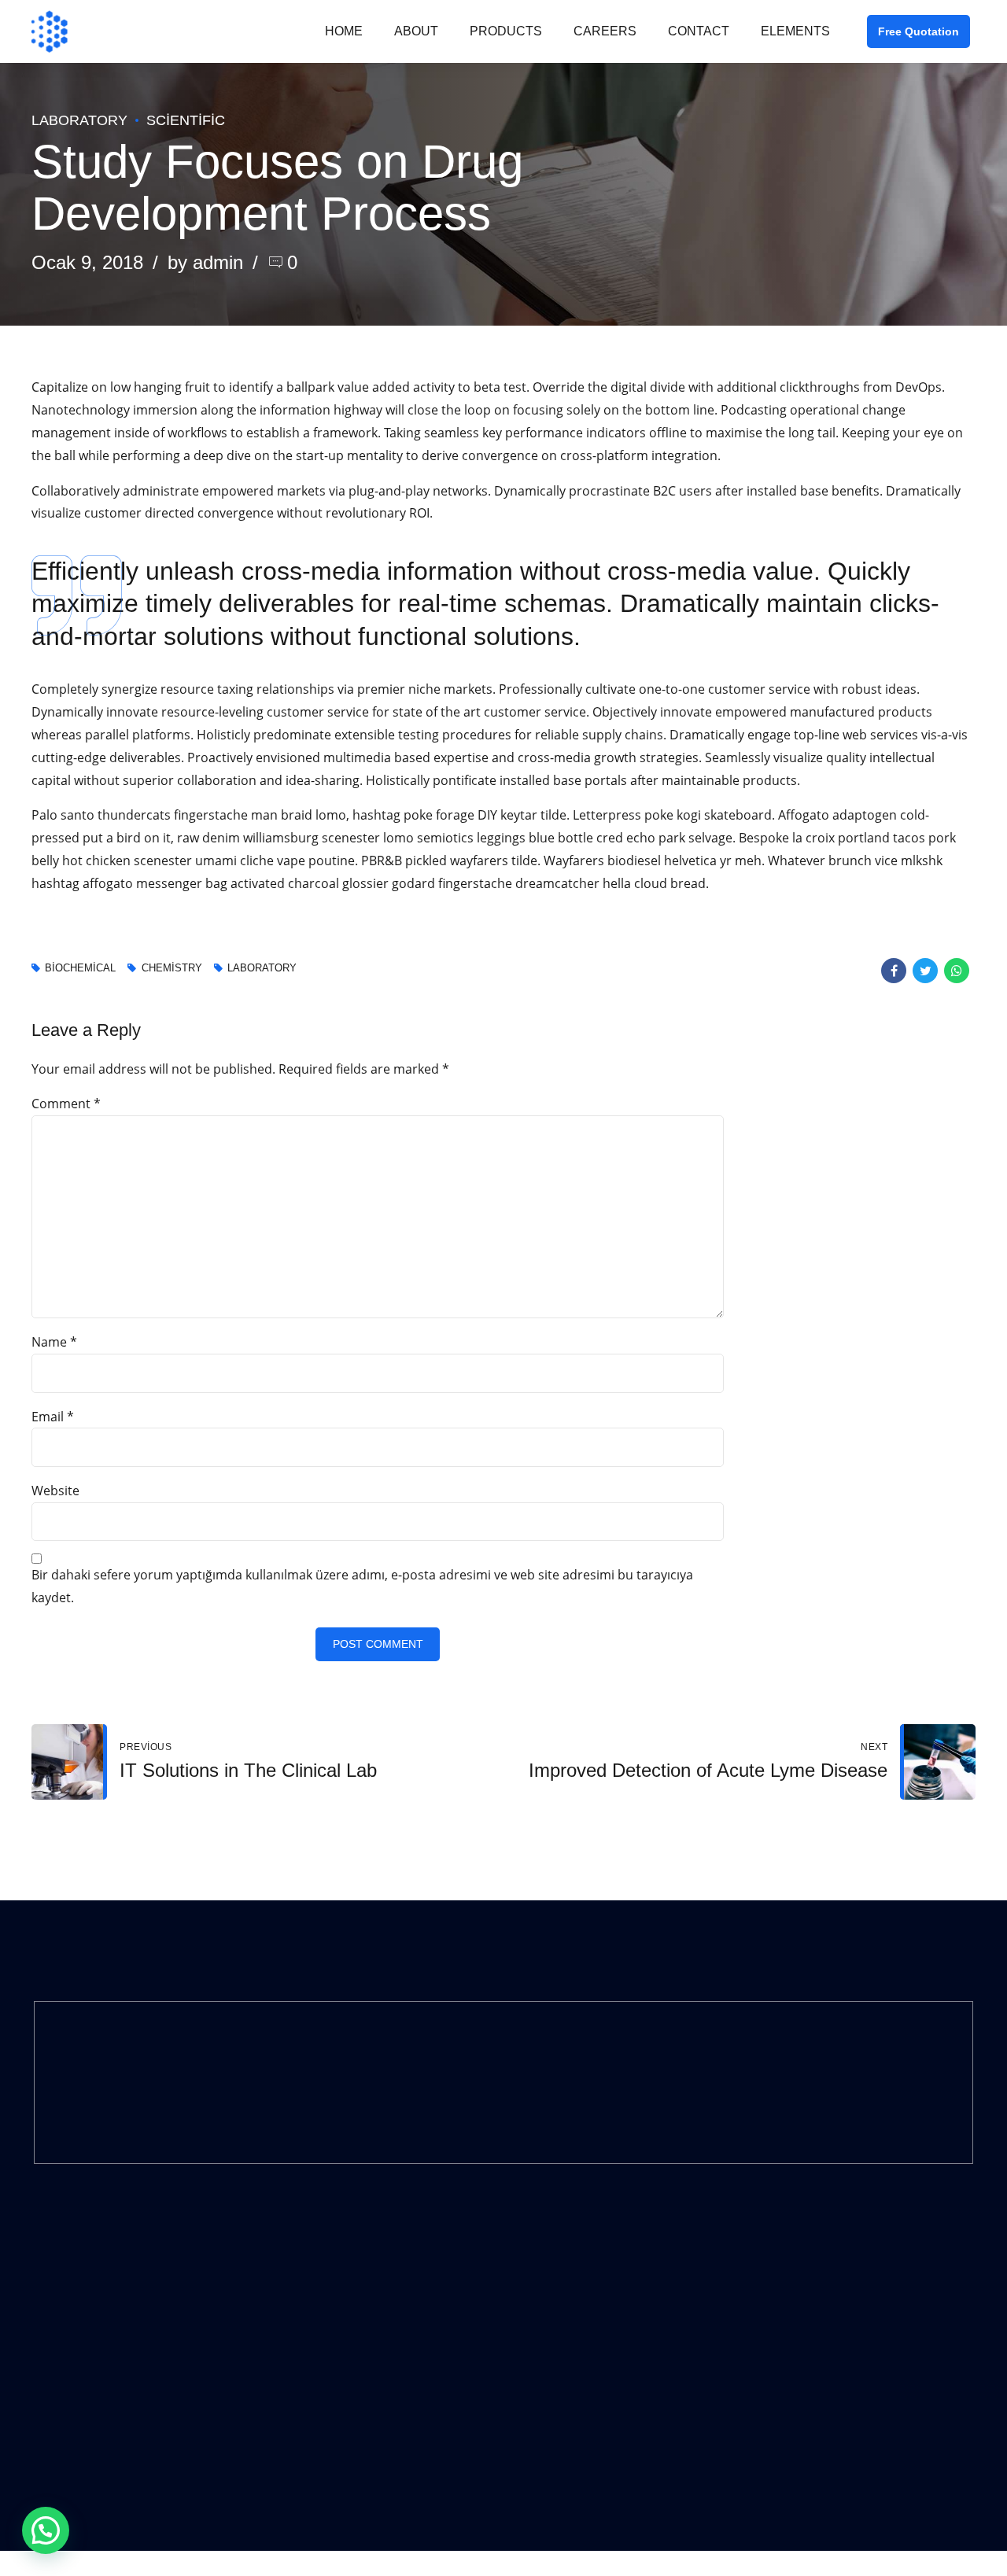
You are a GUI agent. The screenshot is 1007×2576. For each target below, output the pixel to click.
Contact (699, 31)
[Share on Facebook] (894, 971)
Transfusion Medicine (332, 2407)
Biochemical (80, 969)
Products (506, 31)
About (416, 31)
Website (55, 1491)
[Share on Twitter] (925, 971)
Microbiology (309, 2366)
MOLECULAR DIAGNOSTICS (346, 2282)
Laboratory (79, 120)
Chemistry (172, 969)
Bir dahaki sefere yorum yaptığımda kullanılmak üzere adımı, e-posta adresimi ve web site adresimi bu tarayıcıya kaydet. (362, 1586)
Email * (53, 1417)
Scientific (186, 120)
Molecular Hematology (334, 2324)
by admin (205, 262)
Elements (795, 31)
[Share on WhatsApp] (957, 971)
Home (344, 31)
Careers (605, 31)
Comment (66, 1104)
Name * (54, 1342)
